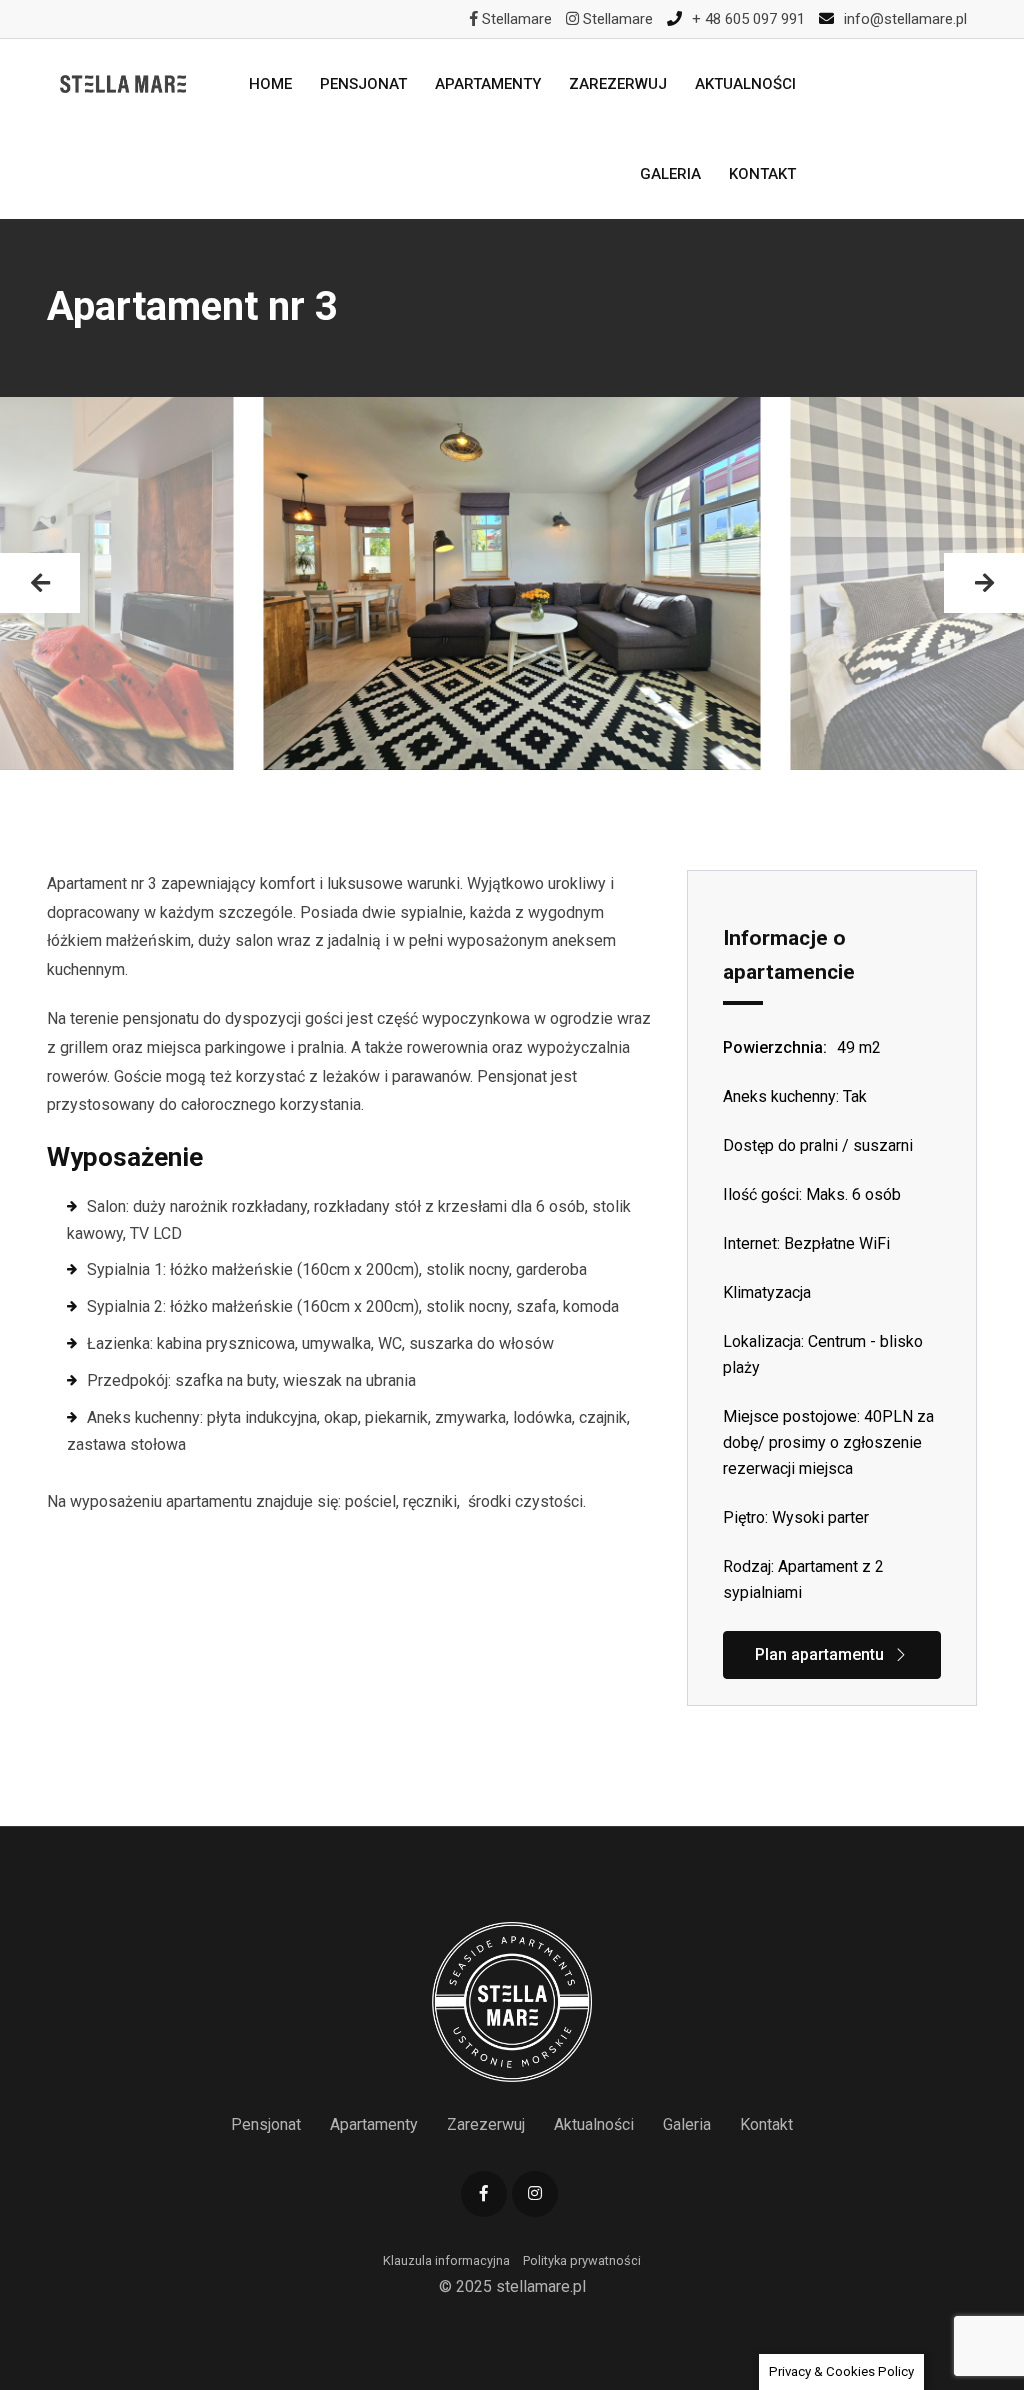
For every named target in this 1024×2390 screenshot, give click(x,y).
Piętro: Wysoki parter (796, 1517)
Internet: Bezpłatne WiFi (806, 1243)
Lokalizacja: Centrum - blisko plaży (823, 1354)
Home (270, 84)
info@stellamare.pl (905, 19)
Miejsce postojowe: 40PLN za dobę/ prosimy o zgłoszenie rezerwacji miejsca (828, 1442)
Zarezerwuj (618, 84)
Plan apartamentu (819, 1654)
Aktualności (745, 84)
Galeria (670, 174)
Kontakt (762, 174)
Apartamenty (488, 84)
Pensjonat (363, 84)
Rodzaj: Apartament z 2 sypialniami (803, 1579)
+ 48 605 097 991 (748, 19)
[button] (40, 583)
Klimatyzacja (767, 1292)
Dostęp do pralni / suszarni (818, 1145)
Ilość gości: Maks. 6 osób (812, 1194)
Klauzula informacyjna (446, 2260)
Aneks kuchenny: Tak (795, 1096)
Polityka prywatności (582, 2260)
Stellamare (515, 19)
